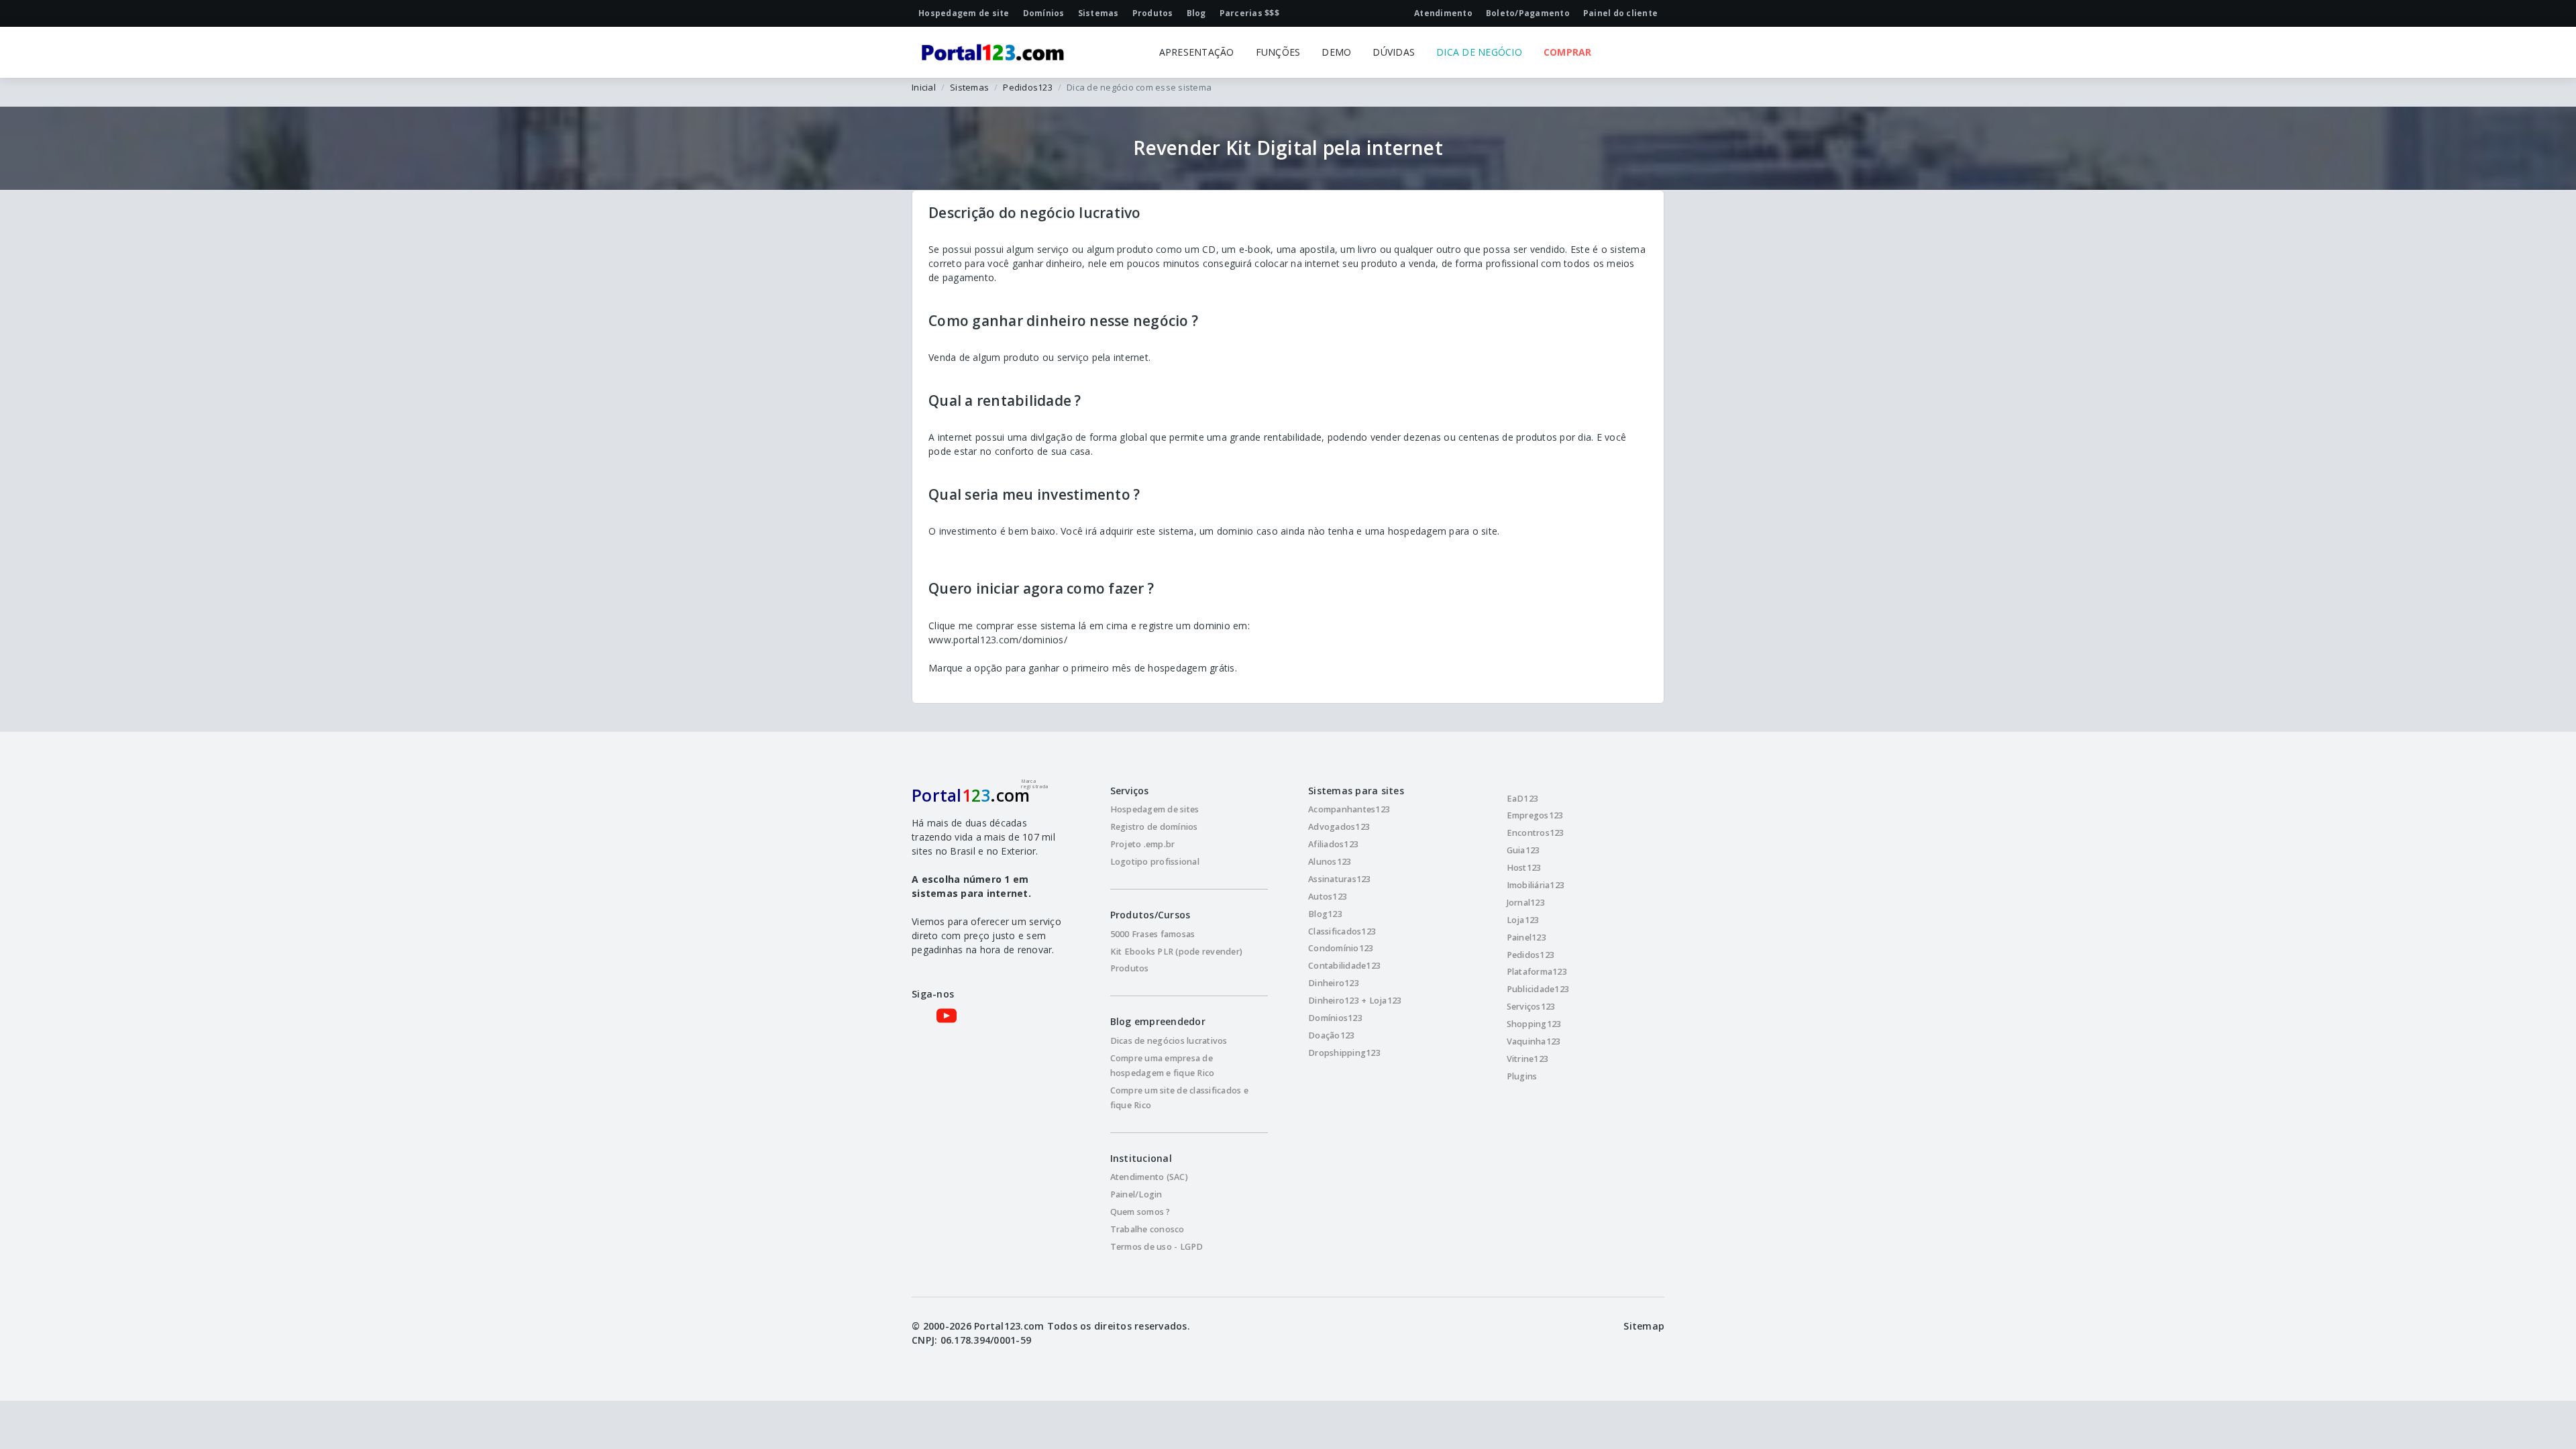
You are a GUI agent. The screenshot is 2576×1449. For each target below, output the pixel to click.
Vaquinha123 (1534, 1041)
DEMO (1336, 52)
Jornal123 (1526, 903)
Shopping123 (1534, 1024)
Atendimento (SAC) (1149, 1177)
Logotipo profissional (1155, 862)
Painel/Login (1136, 1194)
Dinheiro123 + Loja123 (1355, 1001)
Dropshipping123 (1344, 1053)
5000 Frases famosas (1153, 934)
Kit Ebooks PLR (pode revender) (1177, 952)
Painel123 (1526, 937)
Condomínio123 (1341, 948)
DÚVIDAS (1394, 52)
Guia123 (1523, 850)
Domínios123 (1335, 1018)
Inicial (924, 87)
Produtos (1130, 968)
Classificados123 (1342, 931)
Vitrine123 (1528, 1059)
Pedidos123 (1028, 87)
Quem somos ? (1140, 1212)
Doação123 (1331, 1035)
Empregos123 (1535, 815)
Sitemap (1644, 1326)
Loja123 (1523, 920)
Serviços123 (1531, 1007)
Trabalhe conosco (1147, 1229)
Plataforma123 (1537, 972)
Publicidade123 (1538, 989)
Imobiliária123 (1536, 885)
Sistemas (969, 87)
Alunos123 (1330, 862)
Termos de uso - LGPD (1157, 1247)
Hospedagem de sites (1155, 809)
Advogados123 (1339, 827)
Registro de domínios (1154, 827)
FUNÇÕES (1278, 52)
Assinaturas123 (1340, 879)
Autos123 (1328, 897)
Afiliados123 (1333, 844)
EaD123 (1523, 799)
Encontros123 (1536, 833)
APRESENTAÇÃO (1197, 52)
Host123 (1524, 868)
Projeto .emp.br (1143, 844)
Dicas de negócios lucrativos (1169, 1041)
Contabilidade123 (1344, 966)
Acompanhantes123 (1349, 809)
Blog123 (1325, 914)
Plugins (1522, 1076)
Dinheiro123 (1334, 983)
